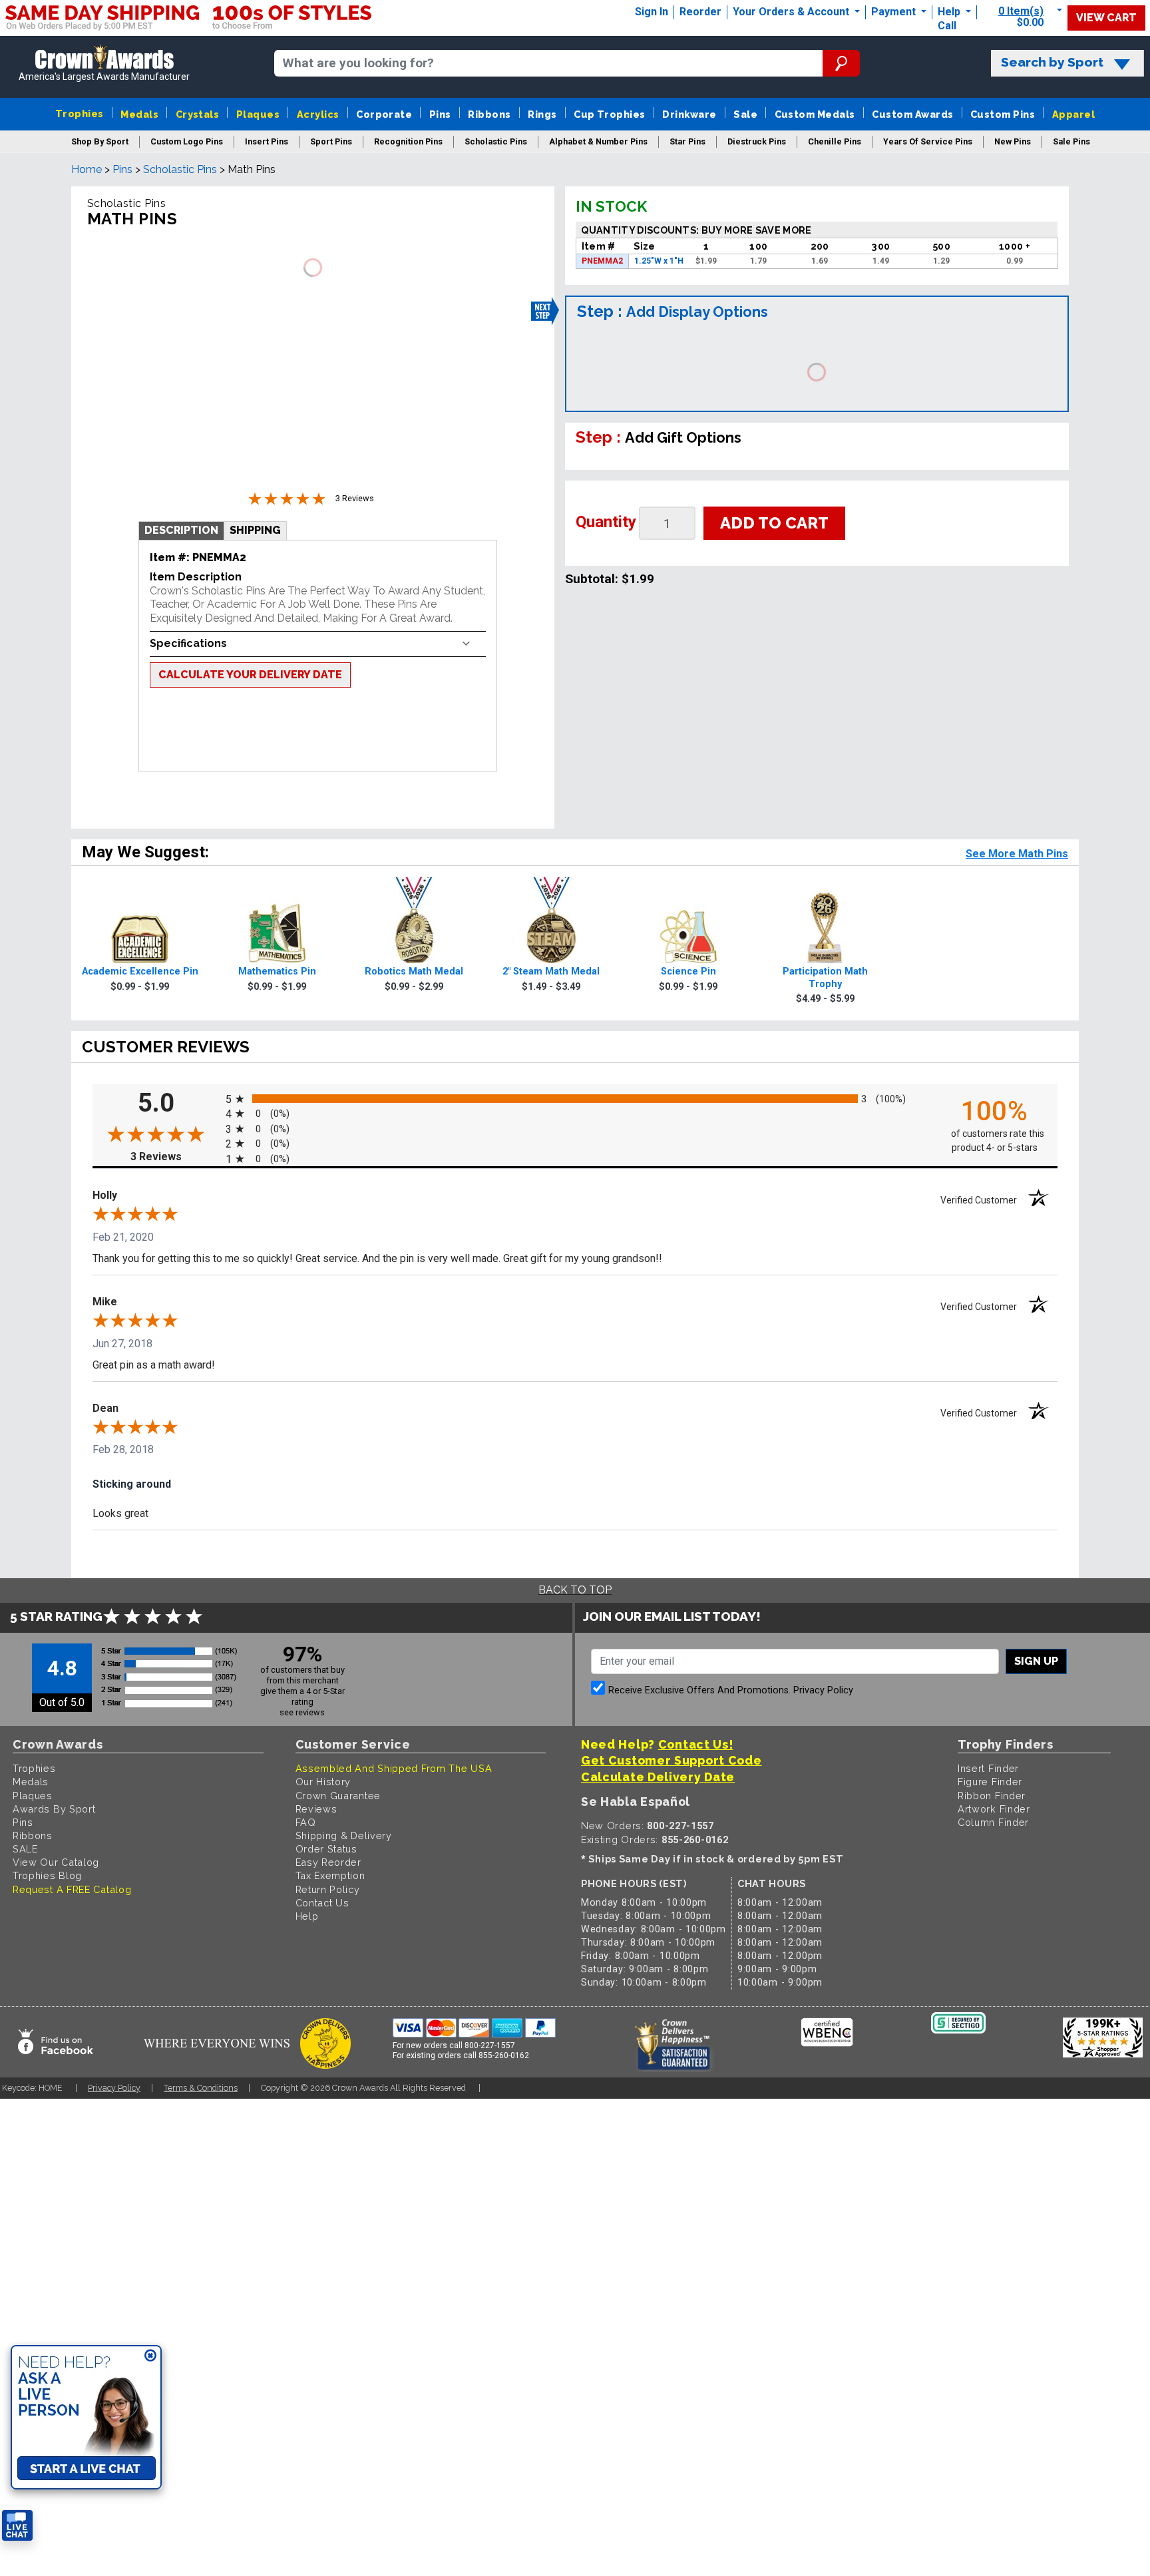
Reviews (316, 1809)
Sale (745, 114)
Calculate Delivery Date (658, 1777)
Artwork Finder (994, 1809)
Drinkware (689, 114)
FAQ (306, 1822)
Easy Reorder (328, 1862)
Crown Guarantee (338, 1796)
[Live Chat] (17, 2526)
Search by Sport (1052, 62)
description (181, 530)
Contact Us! (696, 1744)
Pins (440, 114)
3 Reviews (175, 1157)
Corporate (384, 114)
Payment (895, 12)
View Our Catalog (56, 1862)
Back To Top (575, 1590)
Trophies (80, 113)
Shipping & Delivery (344, 1835)
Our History (323, 1782)
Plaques (258, 114)
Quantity (606, 522)
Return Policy (328, 1889)
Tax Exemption (330, 1875)
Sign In (652, 12)
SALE (25, 1849)
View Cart (1106, 18)
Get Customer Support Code (671, 1760)
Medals (139, 114)
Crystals (198, 114)
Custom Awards (912, 114)
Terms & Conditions (201, 2088)
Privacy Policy (823, 1690)
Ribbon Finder (992, 1796)
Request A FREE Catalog (72, 1889)
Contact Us (322, 1903)
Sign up (1036, 1661)
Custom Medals (815, 114)
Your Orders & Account (792, 12)
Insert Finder (988, 1768)
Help (949, 12)
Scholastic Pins (180, 169)
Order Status (326, 1849)
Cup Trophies (610, 114)
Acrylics (318, 114)
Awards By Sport (54, 1809)
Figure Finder (990, 1782)
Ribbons (489, 114)
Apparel (1073, 114)
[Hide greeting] (150, 2356)
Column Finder (993, 1822)
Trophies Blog (47, 1875)
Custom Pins (1003, 114)
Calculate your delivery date (250, 675)
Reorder (700, 12)
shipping (255, 530)
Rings (542, 114)
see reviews (302, 1712)
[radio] (575, 1099)
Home (87, 169)
